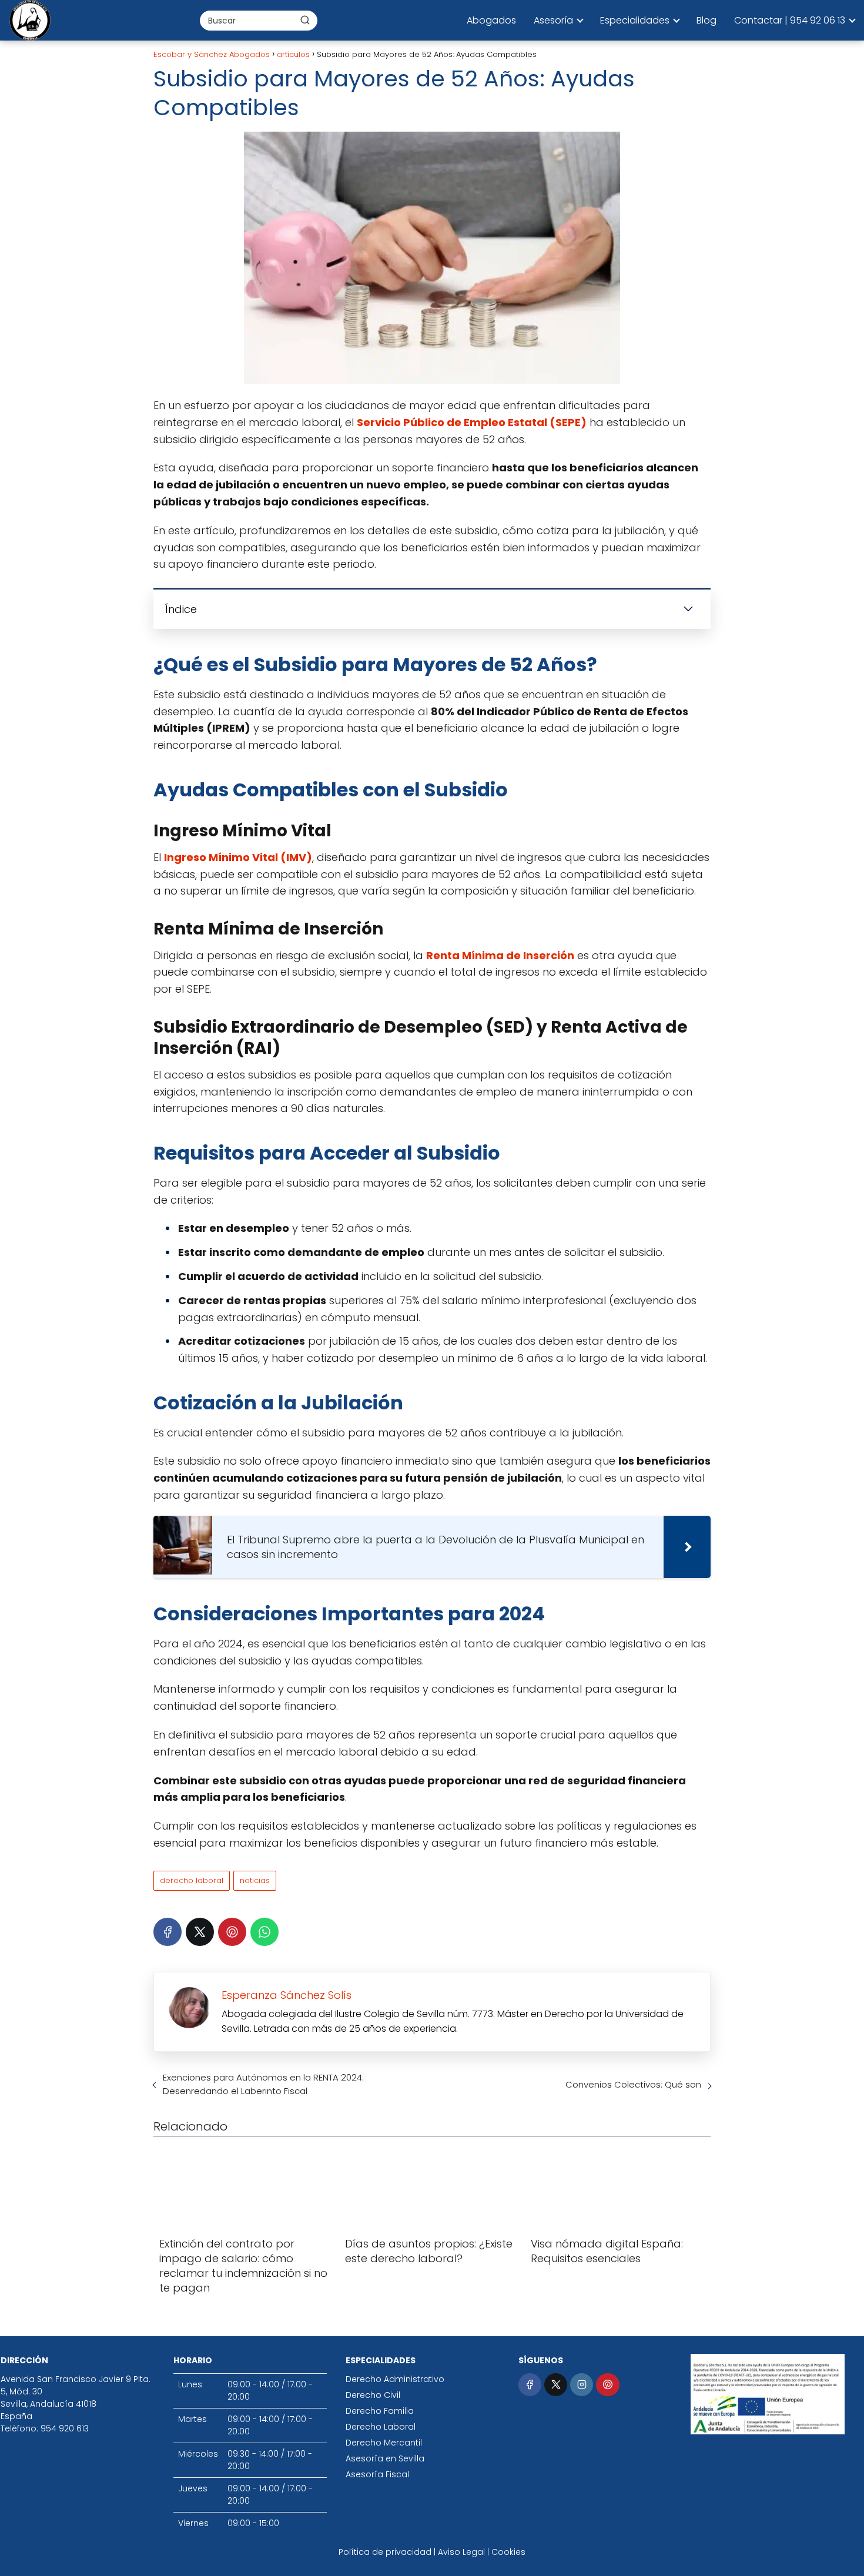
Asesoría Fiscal (377, 2474)
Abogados (491, 20)
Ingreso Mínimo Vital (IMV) (238, 857)
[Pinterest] (232, 1932)
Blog (706, 20)
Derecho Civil (373, 2395)
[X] (200, 1932)
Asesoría (553, 20)
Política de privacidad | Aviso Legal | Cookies (432, 2552)
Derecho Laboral (381, 2427)
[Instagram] (582, 2385)
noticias (255, 1880)
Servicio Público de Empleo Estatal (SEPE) (472, 422)
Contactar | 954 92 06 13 (790, 20)
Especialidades (635, 20)
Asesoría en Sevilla (385, 2458)
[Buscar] (305, 20)
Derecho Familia (380, 2411)
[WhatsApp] (264, 1932)
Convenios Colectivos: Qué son (633, 2084)
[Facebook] (168, 1932)
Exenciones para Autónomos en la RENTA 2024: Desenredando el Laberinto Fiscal (263, 2084)
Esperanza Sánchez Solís (287, 1995)
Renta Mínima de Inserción (500, 955)
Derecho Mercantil (384, 2443)
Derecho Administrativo (395, 2379)
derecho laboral (192, 1880)
